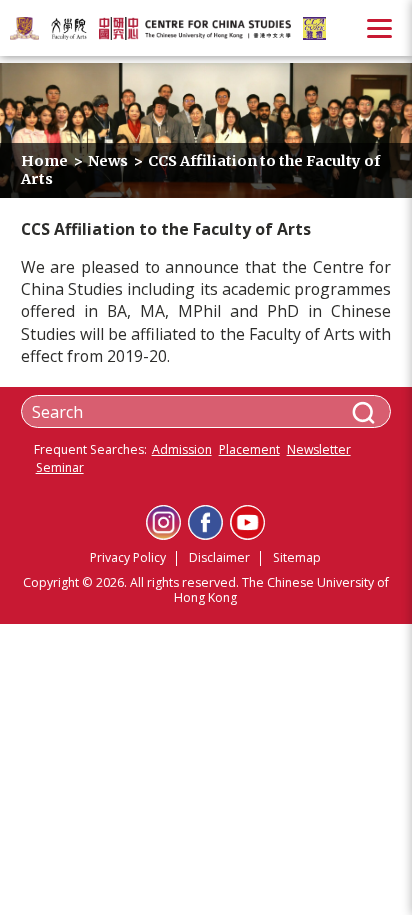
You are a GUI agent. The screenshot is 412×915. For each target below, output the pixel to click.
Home (44, 161)
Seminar (60, 468)
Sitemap (297, 557)
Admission (182, 450)
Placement (249, 450)
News (108, 161)
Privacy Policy (128, 557)
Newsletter (319, 450)
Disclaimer (219, 557)
